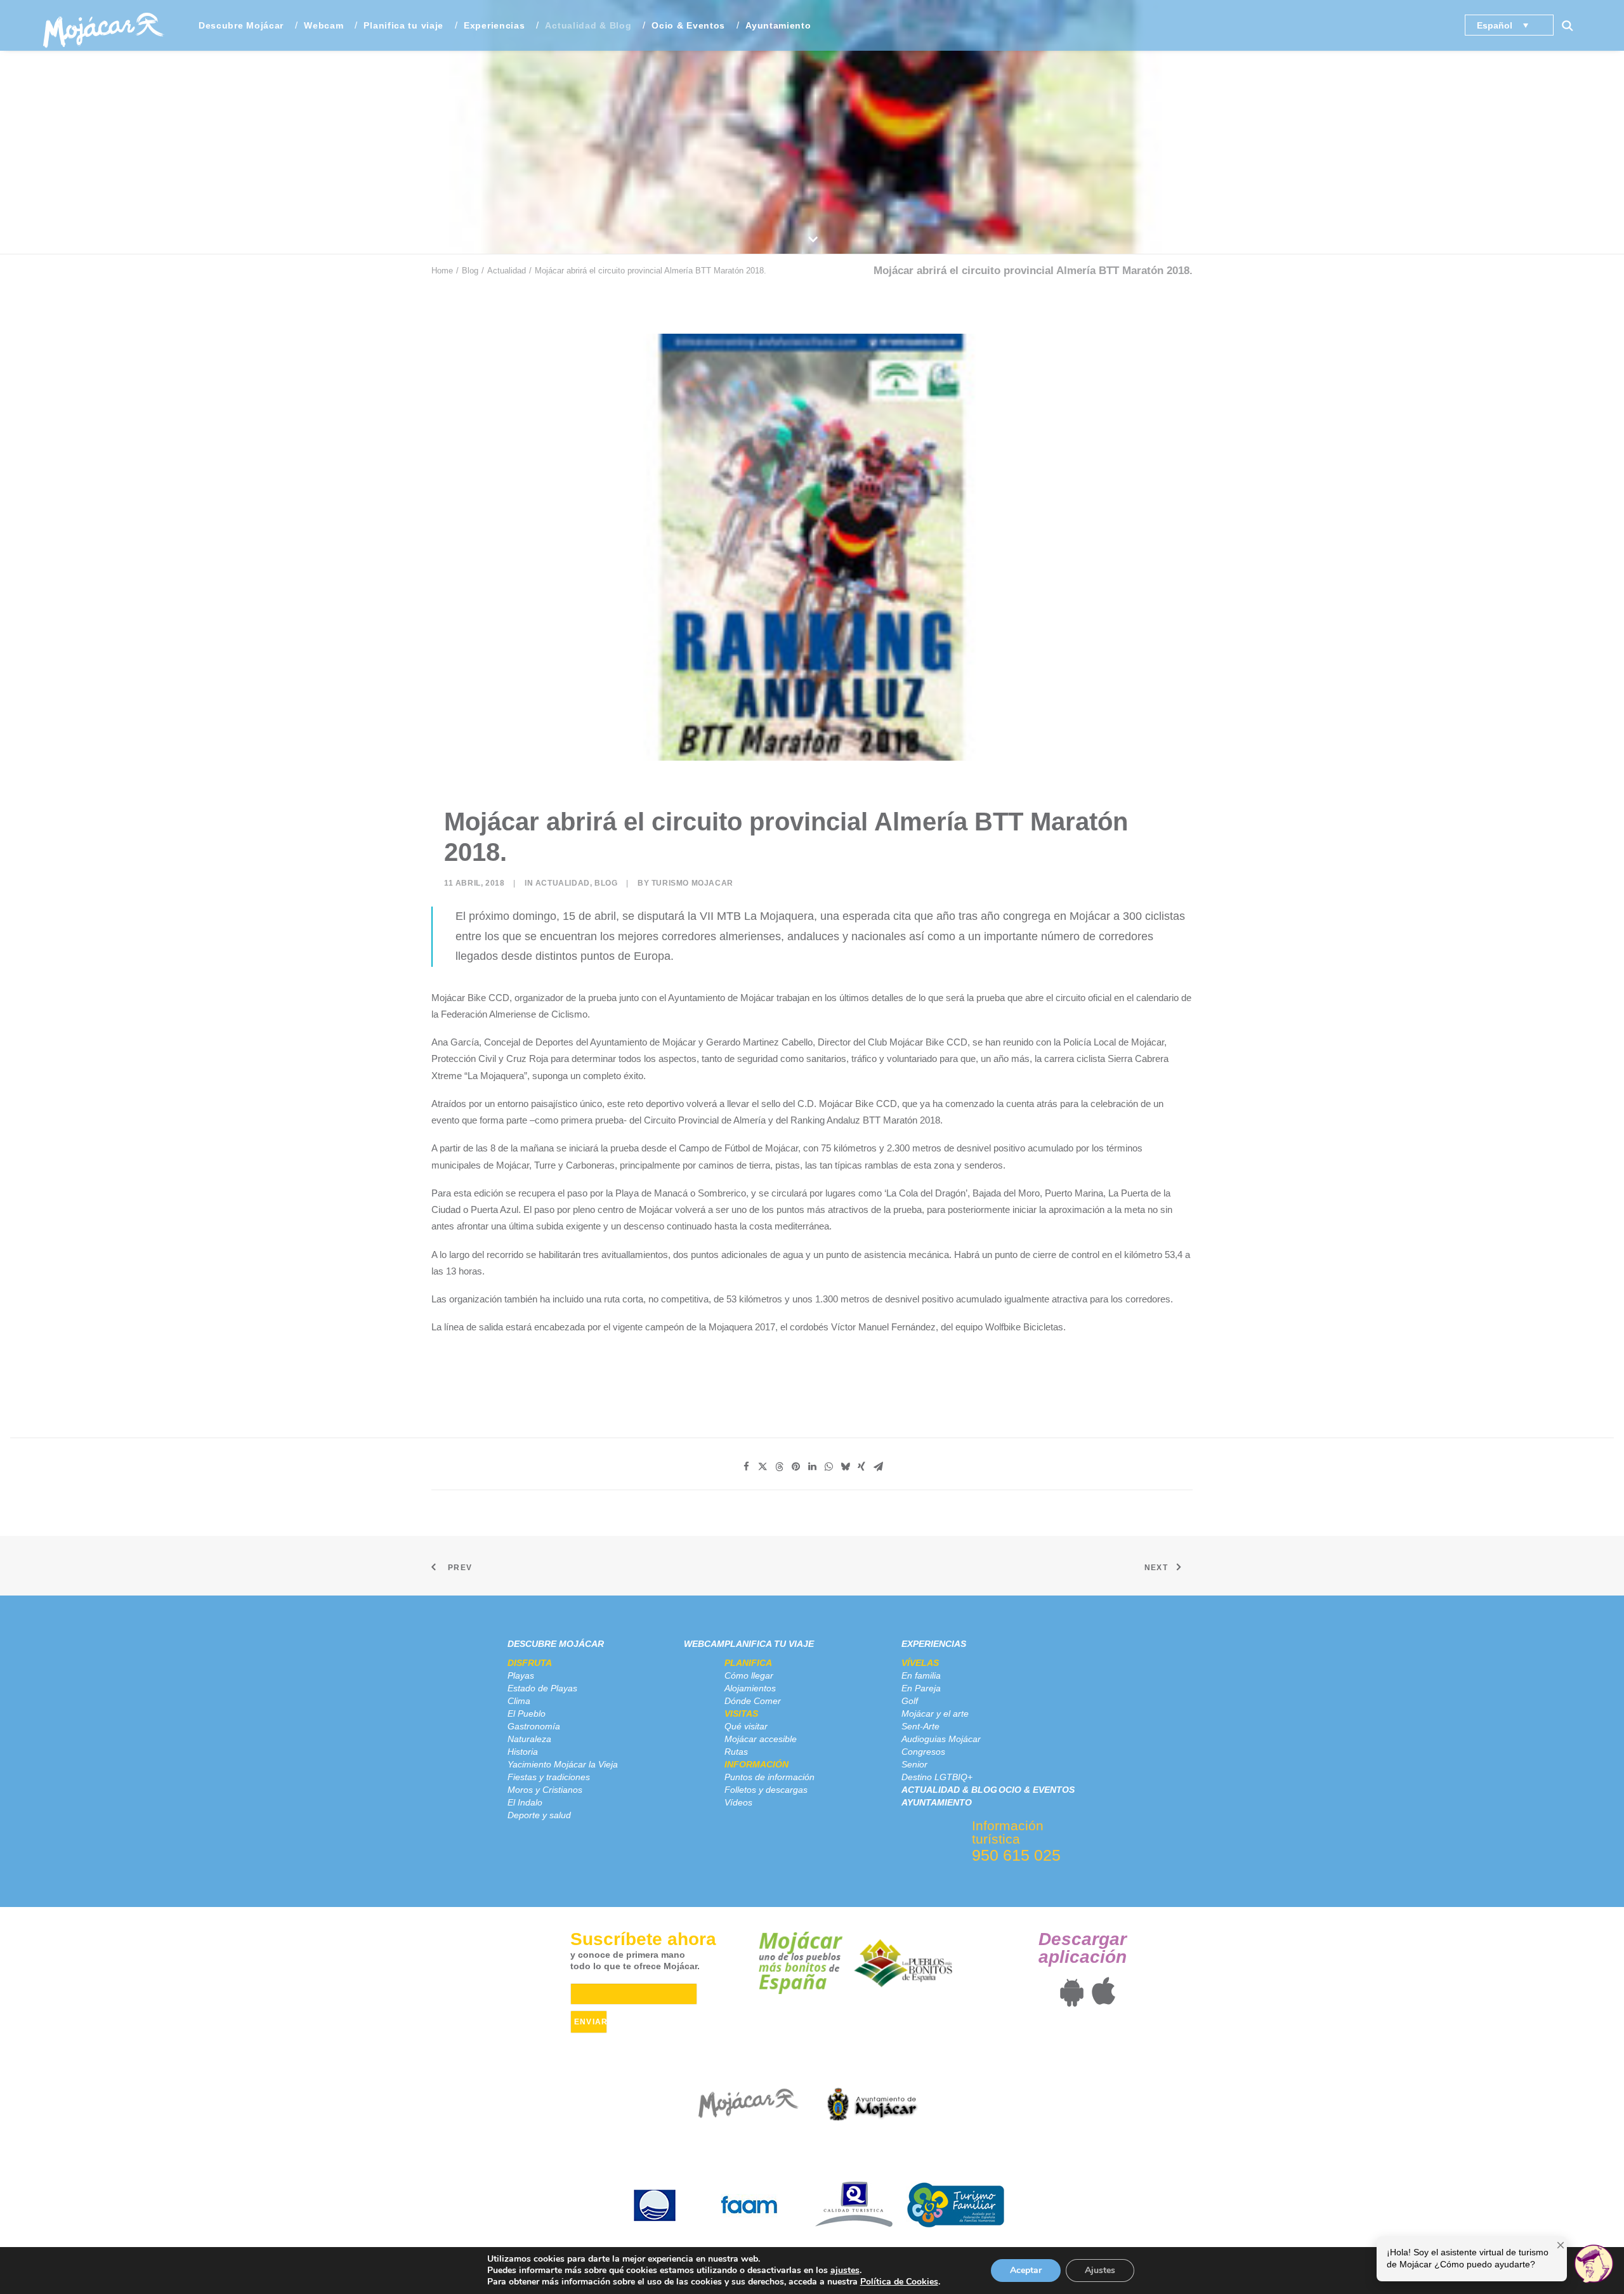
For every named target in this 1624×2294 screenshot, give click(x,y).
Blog (470, 271)
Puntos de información (769, 1777)
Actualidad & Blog (588, 25)
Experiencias (934, 1644)
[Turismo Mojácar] (103, 25)
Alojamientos (750, 1688)
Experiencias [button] (494, 25)
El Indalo (525, 1802)
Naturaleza (529, 1739)
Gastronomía (534, 1726)
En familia (921, 1675)
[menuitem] (241, 25)
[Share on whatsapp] (828, 1467)
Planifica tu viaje (769, 1644)
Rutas (736, 1752)
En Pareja (921, 1688)
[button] (1573, 25)
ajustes (845, 2271)
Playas (521, 1675)
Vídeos (738, 1802)
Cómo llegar (749, 1675)
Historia (523, 1752)
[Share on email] (878, 1467)
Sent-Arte (920, 1726)
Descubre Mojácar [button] (241, 25)
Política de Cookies (899, 2282)
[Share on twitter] (763, 1467)
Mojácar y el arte (935, 1714)
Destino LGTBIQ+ (937, 1777)
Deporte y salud (539, 1815)
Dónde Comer (753, 1701)
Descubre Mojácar (556, 1644)
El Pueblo (527, 1714)
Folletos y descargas (766, 1790)
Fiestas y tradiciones (549, 1777)
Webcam (324, 25)
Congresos (923, 1752)
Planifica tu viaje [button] (403, 25)
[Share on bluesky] (845, 1467)
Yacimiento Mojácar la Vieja (563, 1764)
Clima (519, 1701)
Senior (914, 1764)
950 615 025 (1016, 1855)
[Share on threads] (779, 1467)
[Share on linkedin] (812, 1467)
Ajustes (1100, 2270)
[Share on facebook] (746, 1467)
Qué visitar (746, 1726)
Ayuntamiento (778, 25)
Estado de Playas (542, 1688)
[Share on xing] (861, 1467)
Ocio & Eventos (688, 25)
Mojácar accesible (761, 1739)
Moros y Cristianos (545, 1790)
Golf (910, 1701)
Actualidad (507, 271)
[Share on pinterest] (796, 1467)
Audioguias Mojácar (941, 1739)
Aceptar (1026, 2270)
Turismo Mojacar (692, 883)
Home (442, 271)
